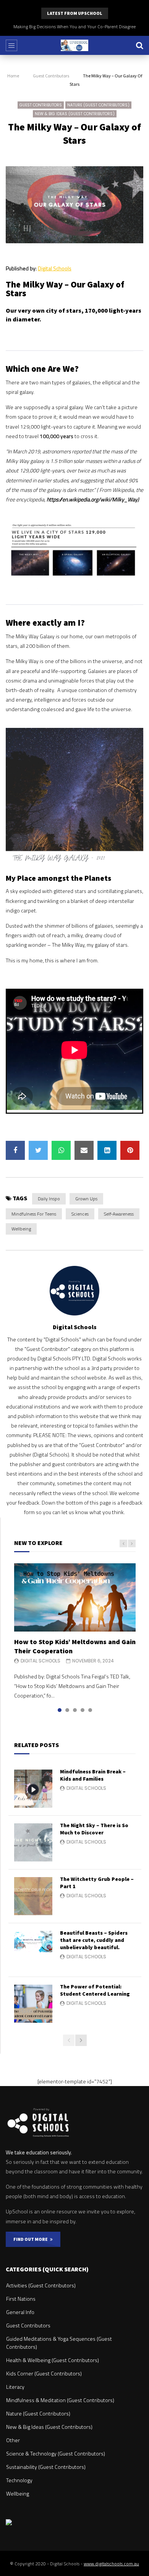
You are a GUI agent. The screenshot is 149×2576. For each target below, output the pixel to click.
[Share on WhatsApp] (61, 1150)
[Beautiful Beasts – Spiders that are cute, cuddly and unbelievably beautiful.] (33, 1950)
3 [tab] (75, 1710)
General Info (20, 2312)
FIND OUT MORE (32, 2239)
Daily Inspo (49, 1199)
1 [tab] (60, 1710)
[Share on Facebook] (15, 1150)
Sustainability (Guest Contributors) (46, 2467)
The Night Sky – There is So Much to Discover (94, 1829)
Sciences (80, 1214)
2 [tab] (67, 1710)
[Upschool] (74, 45)
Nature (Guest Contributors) (98, 105)
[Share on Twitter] (38, 1150)
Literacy (15, 2387)
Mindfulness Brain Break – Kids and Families (93, 1775)
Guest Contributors (51, 76)
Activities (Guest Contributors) (41, 2285)
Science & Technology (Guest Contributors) (56, 2453)
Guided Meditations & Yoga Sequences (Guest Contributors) (59, 2343)
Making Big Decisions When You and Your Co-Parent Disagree (74, 26)
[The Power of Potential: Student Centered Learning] (33, 2004)
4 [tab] (83, 1710)
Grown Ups (86, 1199)
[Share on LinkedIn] (107, 1150)
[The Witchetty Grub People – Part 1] (33, 1896)
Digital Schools (55, 268)
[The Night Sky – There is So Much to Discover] (33, 1842)
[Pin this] (130, 1150)
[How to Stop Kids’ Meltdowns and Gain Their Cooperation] (75, 1597)
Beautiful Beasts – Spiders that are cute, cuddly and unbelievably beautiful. (94, 1940)
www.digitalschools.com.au (111, 2564)
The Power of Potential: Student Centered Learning (95, 1990)
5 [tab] (90, 1710)
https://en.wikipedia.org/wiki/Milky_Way (92, 499)
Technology (19, 2480)
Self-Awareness (119, 1214)
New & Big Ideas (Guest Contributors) (75, 114)
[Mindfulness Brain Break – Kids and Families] (33, 1789)
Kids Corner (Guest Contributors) (44, 2373)
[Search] (139, 45)
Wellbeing (21, 1229)
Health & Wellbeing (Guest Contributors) (53, 2360)
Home (13, 76)
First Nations (21, 2299)
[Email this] (84, 1150)
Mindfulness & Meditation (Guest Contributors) (60, 2400)
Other (13, 2440)
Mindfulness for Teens (34, 1214)
